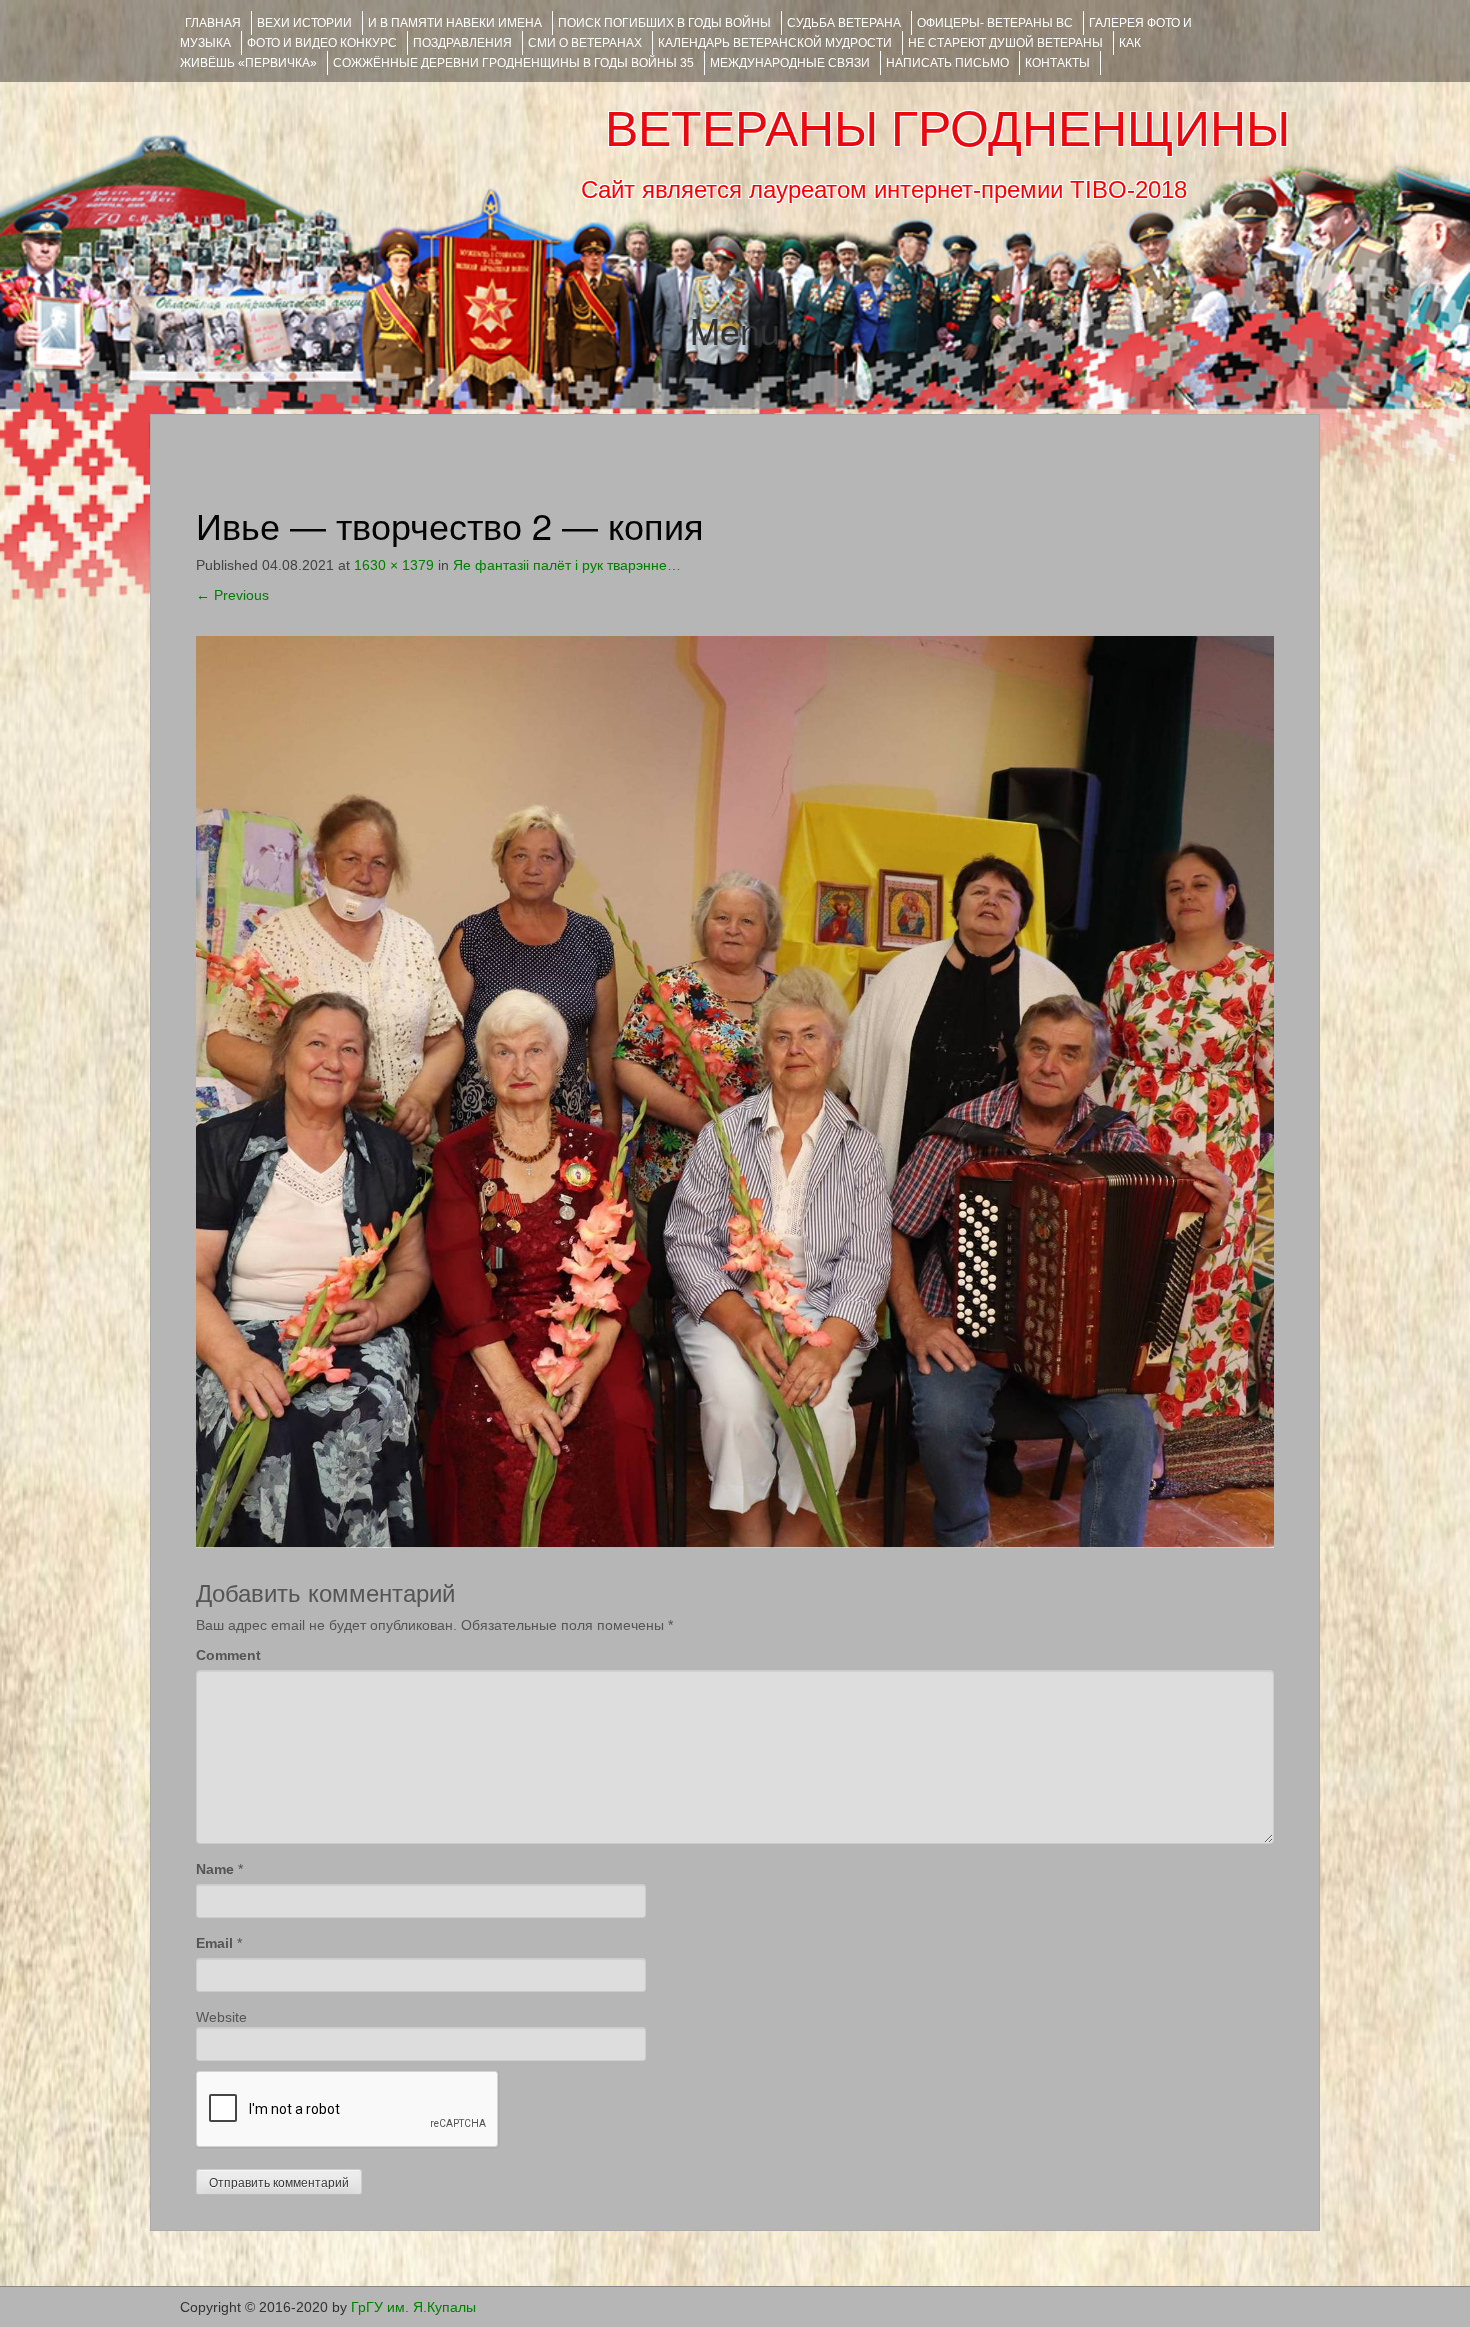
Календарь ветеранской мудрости (775, 43)
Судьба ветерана (844, 23)
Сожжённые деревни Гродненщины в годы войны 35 (513, 63)
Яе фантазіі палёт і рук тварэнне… (567, 565)
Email (214, 1943)
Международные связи (790, 63)
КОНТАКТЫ (1057, 63)
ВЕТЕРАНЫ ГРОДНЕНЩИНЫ (947, 129)
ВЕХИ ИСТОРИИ (304, 23)
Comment (228, 1655)
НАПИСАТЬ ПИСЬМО (947, 63)
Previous (232, 595)
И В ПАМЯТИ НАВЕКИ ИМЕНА (455, 23)
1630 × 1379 (394, 565)
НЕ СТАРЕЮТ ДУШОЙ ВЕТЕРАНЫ (1005, 43)
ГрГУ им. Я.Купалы (413, 2307)
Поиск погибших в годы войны (664, 23)
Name (215, 1869)
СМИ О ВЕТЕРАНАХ (585, 43)
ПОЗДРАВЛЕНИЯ (462, 43)
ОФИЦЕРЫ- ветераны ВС (995, 23)
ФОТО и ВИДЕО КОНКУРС (322, 43)
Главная (213, 23)
